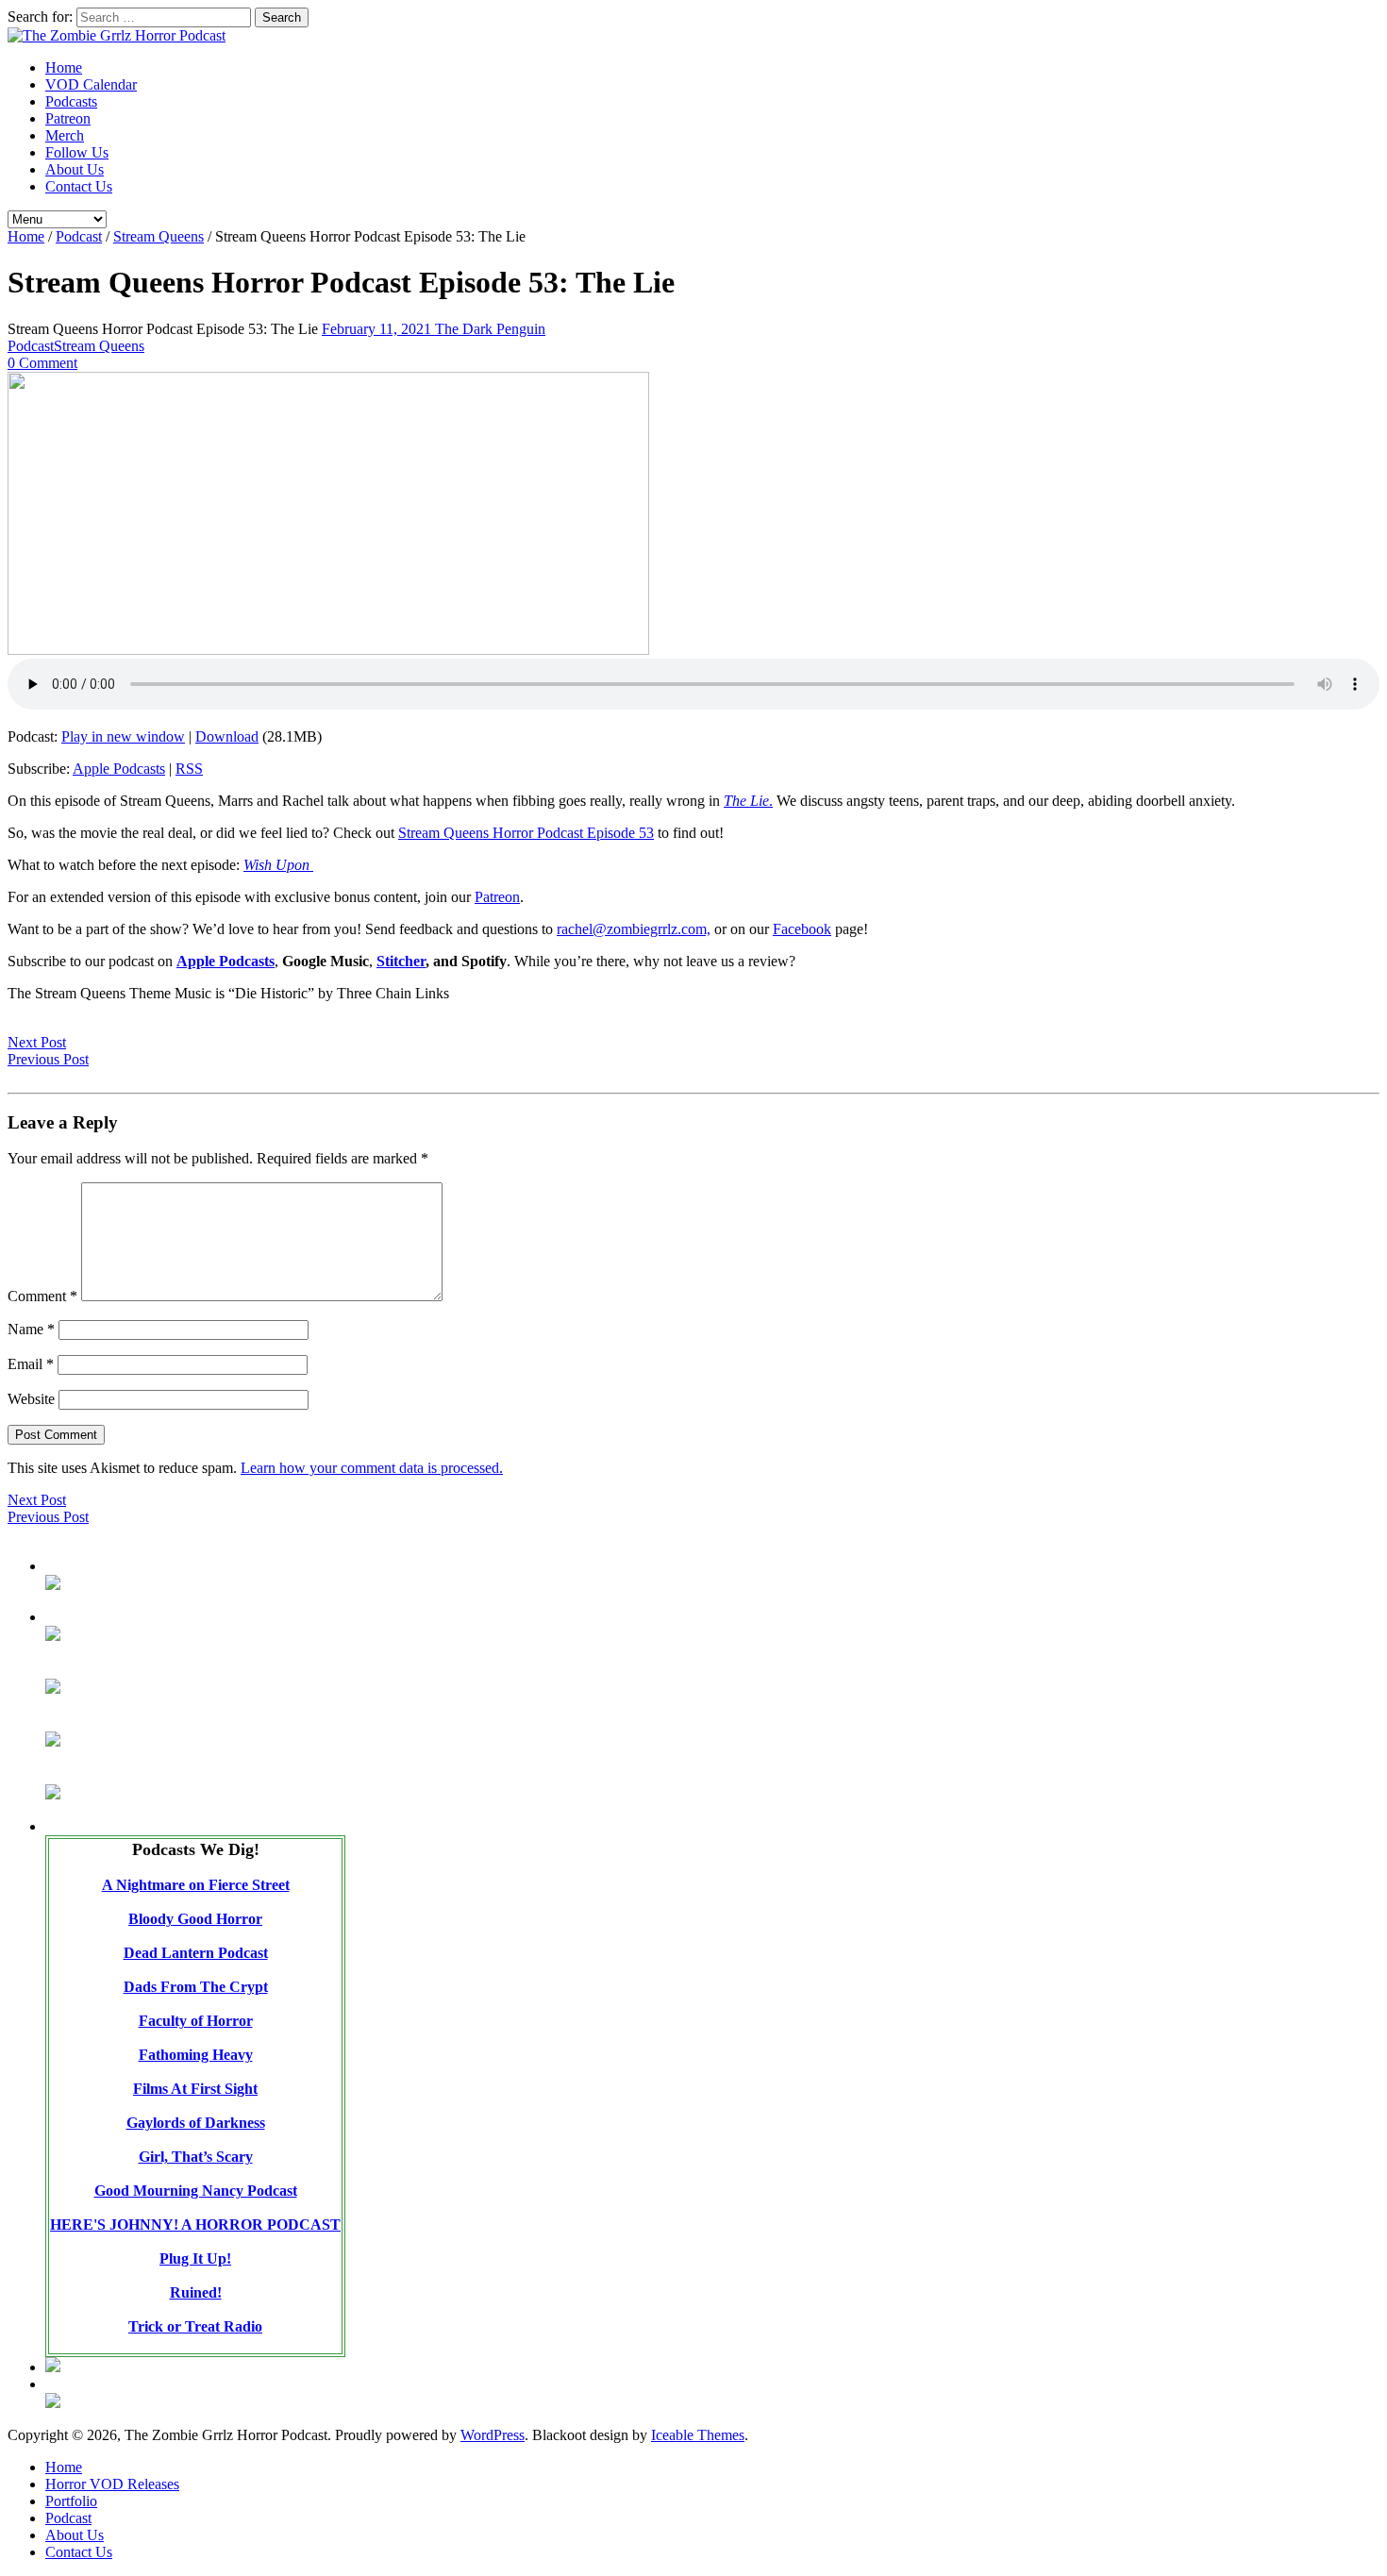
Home (64, 67)
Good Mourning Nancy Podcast (196, 2191)
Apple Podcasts (119, 769)
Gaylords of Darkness (196, 2123)
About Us (75, 169)
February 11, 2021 (378, 329)
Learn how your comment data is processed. (372, 1468)
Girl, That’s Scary (196, 2157)
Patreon (68, 118)
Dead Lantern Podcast (196, 1953)
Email (31, 1364)
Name (31, 1329)
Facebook (802, 929)
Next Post (37, 1042)
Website (31, 1399)
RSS (189, 769)
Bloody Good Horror (195, 1919)
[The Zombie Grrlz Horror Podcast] (117, 35)
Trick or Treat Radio (195, 2326)
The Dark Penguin (490, 329)
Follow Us (77, 152)
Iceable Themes (698, 2435)
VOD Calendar (91, 84)
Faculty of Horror (196, 2021)
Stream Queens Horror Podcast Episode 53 (526, 833)
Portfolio (71, 2501)
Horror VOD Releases (112, 2484)
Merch (65, 135)
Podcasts (71, 101)
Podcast (79, 236)
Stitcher (401, 961)
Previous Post (48, 1059)
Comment (42, 1296)
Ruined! (196, 2292)
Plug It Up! (195, 2258)
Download (227, 736)
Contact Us (79, 186)
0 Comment (42, 363)
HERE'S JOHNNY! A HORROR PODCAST (195, 2225)
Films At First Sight (195, 2089)
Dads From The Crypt (196, 1987)
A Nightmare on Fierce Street (196, 1885)
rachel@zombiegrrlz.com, (634, 929)
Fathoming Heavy (196, 2055)
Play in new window (123, 736)
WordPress (493, 2435)
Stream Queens (159, 236)
